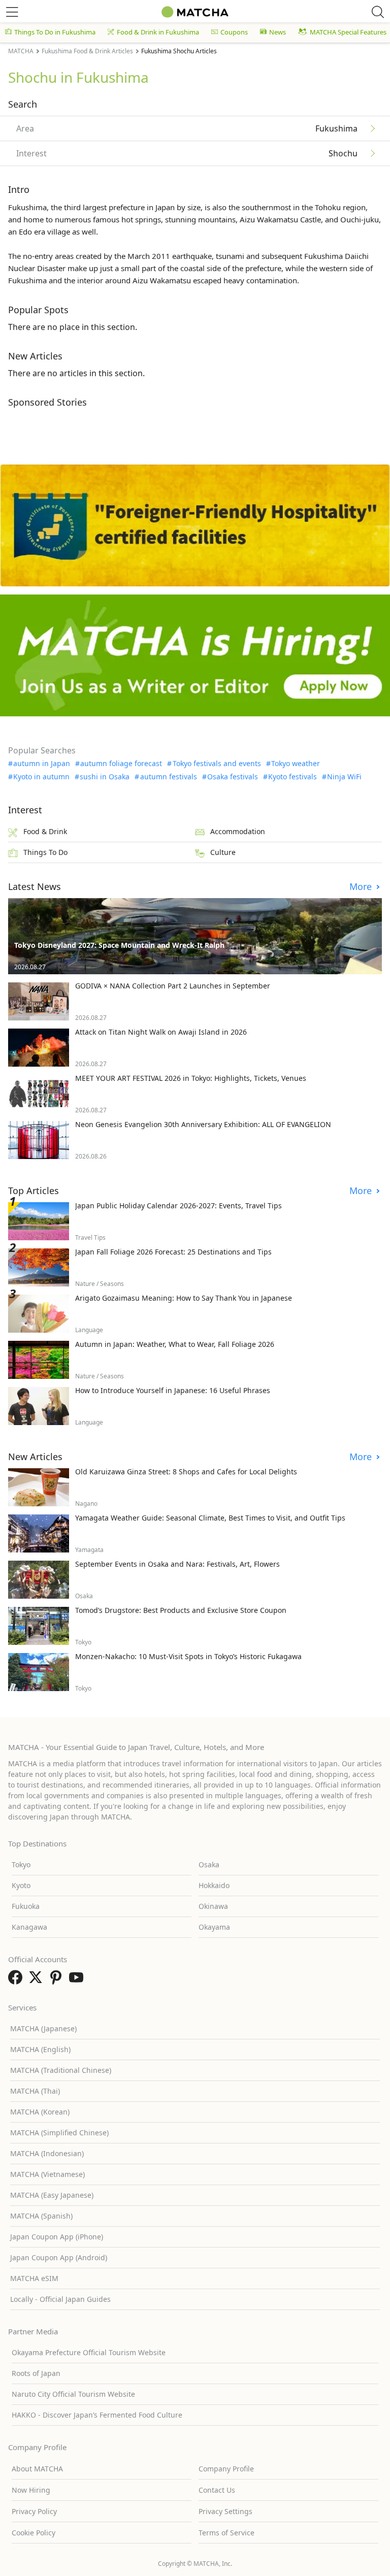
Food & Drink (45, 831)
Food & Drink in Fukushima (158, 32)
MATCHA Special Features (348, 32)
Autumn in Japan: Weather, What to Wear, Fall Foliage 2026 (175, 1344)
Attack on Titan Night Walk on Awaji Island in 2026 (161, 1032)
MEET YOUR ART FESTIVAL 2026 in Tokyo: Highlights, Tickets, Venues (191, 1078)
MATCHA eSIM (34, 2278)
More (362, 887)
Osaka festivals (233, 777)
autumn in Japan (42, 764)
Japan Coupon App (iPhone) (57, 2237)
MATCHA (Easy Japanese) (52, 2195)
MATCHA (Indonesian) (47, 2153)
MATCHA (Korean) (40, 2112)
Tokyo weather (296, 764)
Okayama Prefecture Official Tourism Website (89, 2352)
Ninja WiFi (344, 777)
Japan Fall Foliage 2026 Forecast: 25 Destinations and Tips (173, 1252)
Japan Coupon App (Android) (59, 2257)
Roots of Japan (36, 2373)
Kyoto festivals (292, 777)
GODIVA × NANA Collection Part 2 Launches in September (173, 986)
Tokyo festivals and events (217, 764)
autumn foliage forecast (121, 764)
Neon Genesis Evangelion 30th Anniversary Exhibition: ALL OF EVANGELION (203, 1124)
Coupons (234, 32)
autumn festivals (168, 777)
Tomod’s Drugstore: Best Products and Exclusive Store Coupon (181, 1610)
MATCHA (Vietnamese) (47, 2174)
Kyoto (21, 1885)
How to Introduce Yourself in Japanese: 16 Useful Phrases (173, 1390)
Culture (223, 852)
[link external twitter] (38, 1980)
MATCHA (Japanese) (43, 2028)
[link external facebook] (17, 1980)
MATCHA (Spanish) (41, 2216)
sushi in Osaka (105, 777)
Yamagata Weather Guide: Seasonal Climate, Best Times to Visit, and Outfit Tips (210, 1518)
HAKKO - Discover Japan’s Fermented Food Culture (97, 2415)
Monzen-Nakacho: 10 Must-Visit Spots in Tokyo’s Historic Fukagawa (188, 1656)
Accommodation (238, 831)
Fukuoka (26, 1906)
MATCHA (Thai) (35, 2091)
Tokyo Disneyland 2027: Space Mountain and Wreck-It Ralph (119, 945)
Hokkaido (214, 1885)
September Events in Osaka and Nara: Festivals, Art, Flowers (177, 1564)
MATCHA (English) (40, 2049)
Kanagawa (29, 1927)
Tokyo (21, 1864)
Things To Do (45, 852)
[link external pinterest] (58, 1980)
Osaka (209, 1864)
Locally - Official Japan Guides (60, 2299)
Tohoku (328, 207)
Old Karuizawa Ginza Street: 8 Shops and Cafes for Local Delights (186, 1472)
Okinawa (213, 1906)
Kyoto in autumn (41, 777)
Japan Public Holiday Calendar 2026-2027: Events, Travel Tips (178, 1206)
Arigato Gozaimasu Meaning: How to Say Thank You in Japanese (184, 1298)
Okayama (214, 1927)
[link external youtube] (78, 1980)
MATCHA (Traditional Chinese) (61, 2070)
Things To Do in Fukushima (55, 32)
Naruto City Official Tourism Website (73, 2394)
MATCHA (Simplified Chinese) (59, 2133)
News (278, 32)
